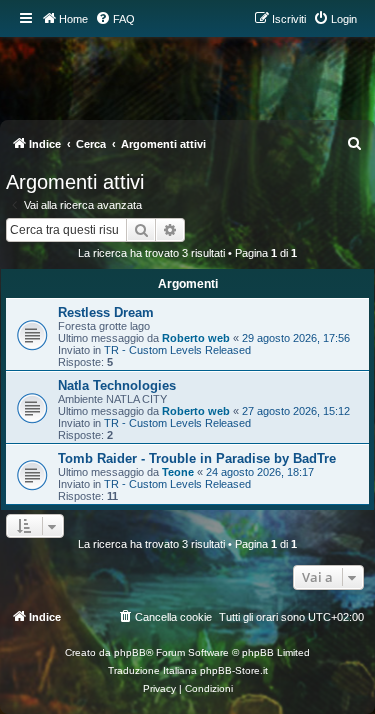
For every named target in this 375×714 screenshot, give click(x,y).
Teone (178, 472)
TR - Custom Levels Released (177, 350)
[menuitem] (115, 19)
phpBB (130, 652)
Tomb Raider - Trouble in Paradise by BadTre (197, 458)
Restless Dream (106, 312)
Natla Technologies (117, 385)
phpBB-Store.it (234, 670)
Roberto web (196, 338)
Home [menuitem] (73, 19)
